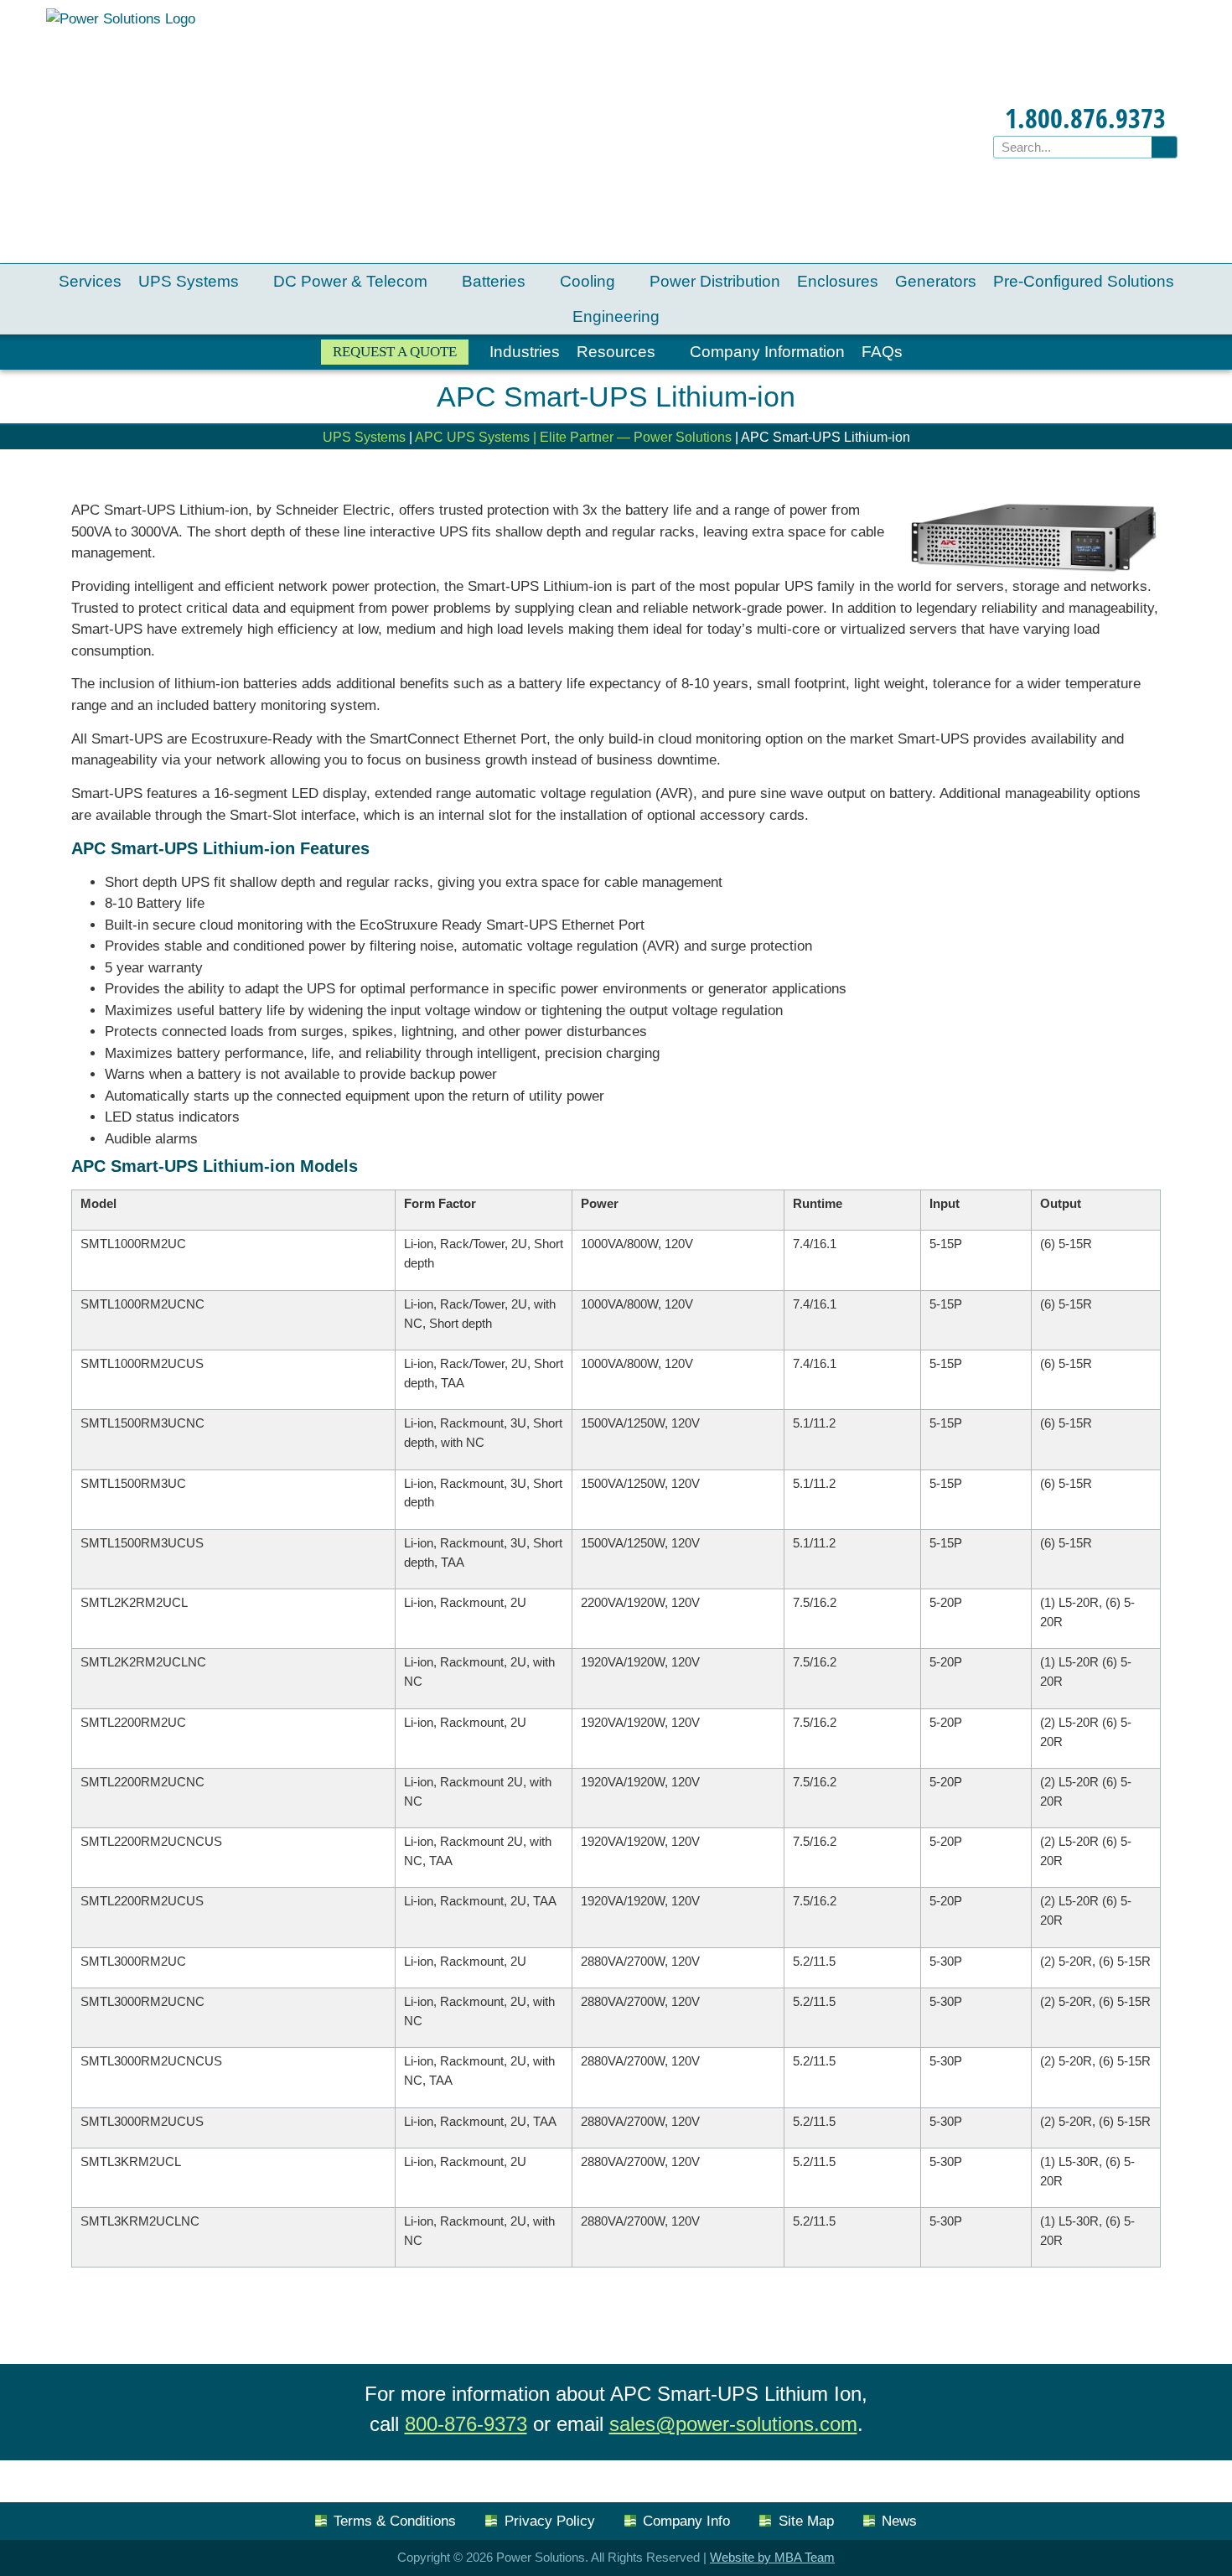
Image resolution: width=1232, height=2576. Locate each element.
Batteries (494, 281)
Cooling (588, 281)
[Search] (1164, 147)
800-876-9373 (466, 2424)
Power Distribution (715, 281)
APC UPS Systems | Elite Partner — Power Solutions (573, 437)
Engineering (616, 316)
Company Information (767, 352)
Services (90, 281)
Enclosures (838, 281)
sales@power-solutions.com (733, 2424)
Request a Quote (395, 352)
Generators (936, 281)
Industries (525, 352)
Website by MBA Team (772, 2557)
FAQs (882, 352)
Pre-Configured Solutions (1084, 281)
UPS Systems (189, 281)
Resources (616, 352)
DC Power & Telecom (350, 281)
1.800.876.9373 (1085, 118)
